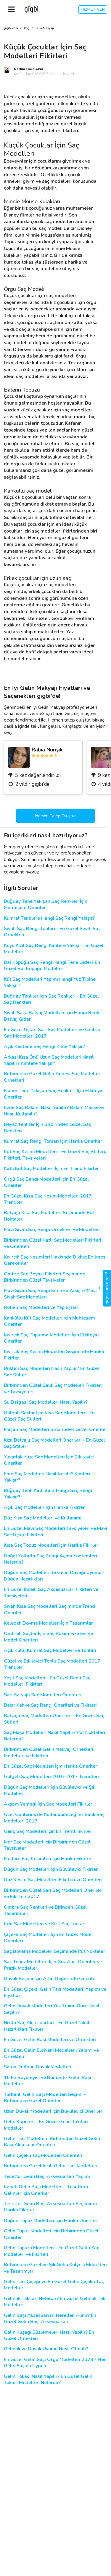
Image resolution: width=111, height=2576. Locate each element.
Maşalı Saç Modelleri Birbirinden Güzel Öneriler (55, 1430)
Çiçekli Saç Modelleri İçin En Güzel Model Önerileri (48, 1938)
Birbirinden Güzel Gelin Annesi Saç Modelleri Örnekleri (53, 1077)
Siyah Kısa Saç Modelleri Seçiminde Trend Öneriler (49, 1610)
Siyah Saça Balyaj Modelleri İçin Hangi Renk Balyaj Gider (52, 1016)
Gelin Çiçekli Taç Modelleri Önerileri (43, 2156)
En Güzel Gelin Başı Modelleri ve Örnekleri (50, 2040)
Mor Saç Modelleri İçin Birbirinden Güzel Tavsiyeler (47, 1845)
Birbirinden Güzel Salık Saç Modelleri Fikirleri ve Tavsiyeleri (53, 1389)
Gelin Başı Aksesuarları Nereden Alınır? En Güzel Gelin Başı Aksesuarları (50, 2319)
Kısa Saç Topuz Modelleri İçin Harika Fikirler (51, 1545)
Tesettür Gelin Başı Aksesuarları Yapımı (47, 2177)
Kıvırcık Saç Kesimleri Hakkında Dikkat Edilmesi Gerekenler (55, 1260)
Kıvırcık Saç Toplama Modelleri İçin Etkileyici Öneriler (52, 1338)
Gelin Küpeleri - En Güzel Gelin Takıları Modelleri (46, 2125)
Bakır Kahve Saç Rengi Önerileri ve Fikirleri (50, 1705)
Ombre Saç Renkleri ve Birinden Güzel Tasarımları (45, 1910)
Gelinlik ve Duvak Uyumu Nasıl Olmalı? (46, 2349)
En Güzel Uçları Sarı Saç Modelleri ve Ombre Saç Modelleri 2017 (52, 1033)
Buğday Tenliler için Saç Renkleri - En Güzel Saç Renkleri (51, 999)
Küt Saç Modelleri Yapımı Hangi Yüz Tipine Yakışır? (50, 982)
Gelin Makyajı (44, 28)
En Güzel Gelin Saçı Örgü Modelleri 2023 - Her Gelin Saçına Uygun (55, 2363)
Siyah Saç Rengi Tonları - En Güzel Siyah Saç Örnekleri (52, 932)
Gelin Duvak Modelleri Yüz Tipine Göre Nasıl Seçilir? (52, 2009)
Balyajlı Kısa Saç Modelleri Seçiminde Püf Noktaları (49, 1216)
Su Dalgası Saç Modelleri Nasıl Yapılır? (46, 1402)
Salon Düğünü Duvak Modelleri (38, 2067)
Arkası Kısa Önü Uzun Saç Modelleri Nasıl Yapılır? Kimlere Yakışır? (49, 1060)
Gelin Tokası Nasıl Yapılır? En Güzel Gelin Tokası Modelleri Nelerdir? (48, 2380)
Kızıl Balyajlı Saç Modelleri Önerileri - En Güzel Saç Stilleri (54, 1443)
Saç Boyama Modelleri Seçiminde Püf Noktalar (54, 1951)
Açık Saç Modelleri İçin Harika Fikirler (44, 1507)
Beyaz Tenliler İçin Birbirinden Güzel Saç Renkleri (48, 1128)
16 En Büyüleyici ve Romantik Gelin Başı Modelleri (48, 2081)
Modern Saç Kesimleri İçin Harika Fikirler (48, 1859)
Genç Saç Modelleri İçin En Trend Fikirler (48, 1832)
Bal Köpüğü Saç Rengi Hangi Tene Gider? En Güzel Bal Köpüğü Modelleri (52, 966)
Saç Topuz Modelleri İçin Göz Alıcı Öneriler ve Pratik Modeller (53, 1965)
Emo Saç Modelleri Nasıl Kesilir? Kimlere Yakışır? (48, 1477)
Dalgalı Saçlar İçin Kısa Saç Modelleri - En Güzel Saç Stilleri (49, 1416)
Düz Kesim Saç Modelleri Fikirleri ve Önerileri (53, 1880)
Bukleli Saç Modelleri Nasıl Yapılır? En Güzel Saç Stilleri (52, 1372)
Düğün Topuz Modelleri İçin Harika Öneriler (51, 2221)
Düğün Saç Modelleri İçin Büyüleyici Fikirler (51, 1869)
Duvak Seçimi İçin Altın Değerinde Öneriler (50, 1979)
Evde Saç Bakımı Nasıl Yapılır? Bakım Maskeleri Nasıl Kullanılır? (55, 1111)
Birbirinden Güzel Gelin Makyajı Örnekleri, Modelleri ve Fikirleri (49, 1753)
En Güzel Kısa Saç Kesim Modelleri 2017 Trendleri (48, 1199)
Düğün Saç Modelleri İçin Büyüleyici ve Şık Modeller (50, 1790)
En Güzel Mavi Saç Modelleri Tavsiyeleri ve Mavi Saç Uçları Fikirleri (55, 1532)
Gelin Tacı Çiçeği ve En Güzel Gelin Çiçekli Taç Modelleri (54, 2285)
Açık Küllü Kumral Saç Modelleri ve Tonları (50, 1651)
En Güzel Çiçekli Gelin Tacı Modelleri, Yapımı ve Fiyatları (55, 1992)
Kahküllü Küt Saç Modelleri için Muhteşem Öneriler (49, 1321)
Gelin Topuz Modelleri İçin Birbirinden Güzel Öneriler (51, 2234)
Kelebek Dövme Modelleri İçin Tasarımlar (48, 1623)
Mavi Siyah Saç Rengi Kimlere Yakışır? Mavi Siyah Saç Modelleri (50, 1294)
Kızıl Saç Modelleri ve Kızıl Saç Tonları (45, 1924)
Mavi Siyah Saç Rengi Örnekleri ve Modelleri (52, 1230)
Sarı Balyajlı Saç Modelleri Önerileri (43, 1695)
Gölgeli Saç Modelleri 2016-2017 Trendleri (51, 1777)
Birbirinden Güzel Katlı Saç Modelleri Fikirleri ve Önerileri (53, 1243)
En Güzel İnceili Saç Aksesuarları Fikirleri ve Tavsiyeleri (51, 1593)
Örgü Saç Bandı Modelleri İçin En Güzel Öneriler (46, 1182)
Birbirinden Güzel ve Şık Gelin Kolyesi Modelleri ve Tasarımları (55, 2268)
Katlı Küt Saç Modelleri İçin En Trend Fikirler (51, 1169)
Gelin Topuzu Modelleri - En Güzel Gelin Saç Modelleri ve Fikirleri (52, 2251)
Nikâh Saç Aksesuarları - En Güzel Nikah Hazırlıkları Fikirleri (47, 2026)
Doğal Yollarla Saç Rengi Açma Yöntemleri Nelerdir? (50, 1559)
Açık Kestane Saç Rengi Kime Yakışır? (44, 1047)
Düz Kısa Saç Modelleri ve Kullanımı (43, 1518)
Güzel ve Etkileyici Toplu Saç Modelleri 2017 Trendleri (52, 1664)
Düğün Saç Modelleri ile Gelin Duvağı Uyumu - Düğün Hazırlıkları (54, 1576)
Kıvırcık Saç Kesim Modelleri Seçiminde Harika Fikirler (54, 1355)
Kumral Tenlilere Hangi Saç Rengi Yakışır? (49, 918)
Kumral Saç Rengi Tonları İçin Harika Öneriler (53, 1141)
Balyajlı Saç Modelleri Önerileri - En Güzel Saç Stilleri (54, 1719)
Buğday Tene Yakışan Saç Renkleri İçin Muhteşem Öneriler (46, 905)
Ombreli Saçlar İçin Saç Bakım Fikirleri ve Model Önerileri (48, 1637)
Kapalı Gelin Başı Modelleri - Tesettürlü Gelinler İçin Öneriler (47, 2190)
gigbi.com (11, 28)
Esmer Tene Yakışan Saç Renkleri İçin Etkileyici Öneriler (54, 1094)
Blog (26, 28)
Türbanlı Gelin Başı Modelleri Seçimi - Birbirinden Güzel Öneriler (45, 2098)
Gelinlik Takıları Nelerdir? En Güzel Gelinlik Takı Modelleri (55, 2302)
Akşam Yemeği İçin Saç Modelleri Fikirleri (49, 1804)
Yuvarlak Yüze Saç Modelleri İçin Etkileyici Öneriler (49, 1460)
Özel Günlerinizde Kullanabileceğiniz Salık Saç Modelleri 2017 (54, 1818)
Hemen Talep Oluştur (55, 816)
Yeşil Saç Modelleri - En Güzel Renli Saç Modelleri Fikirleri (47, 1681)
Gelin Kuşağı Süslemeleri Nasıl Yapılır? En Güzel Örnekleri (49, 2335)
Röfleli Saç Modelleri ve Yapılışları (41, 1308)
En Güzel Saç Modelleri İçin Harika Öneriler (50, 1766)
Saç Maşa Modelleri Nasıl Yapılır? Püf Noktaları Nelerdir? (54, 1736)
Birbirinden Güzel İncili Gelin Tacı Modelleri (51, 2166)
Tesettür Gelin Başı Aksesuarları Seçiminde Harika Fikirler (51, 2207)
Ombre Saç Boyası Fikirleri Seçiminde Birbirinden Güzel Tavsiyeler (45, 1277)
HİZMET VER (93, 9)
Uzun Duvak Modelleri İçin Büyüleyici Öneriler (53, 2111)
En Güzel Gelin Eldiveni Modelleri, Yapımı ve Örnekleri (51, 2054)
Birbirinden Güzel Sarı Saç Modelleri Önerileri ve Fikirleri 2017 (53, 1894)
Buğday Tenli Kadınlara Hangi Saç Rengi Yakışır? (48, 1494)
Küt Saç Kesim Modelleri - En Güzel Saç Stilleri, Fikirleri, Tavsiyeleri (55, 1155)
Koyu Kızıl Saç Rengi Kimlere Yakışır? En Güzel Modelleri (54, 949)
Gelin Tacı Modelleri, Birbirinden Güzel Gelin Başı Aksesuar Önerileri (52, 2142)
